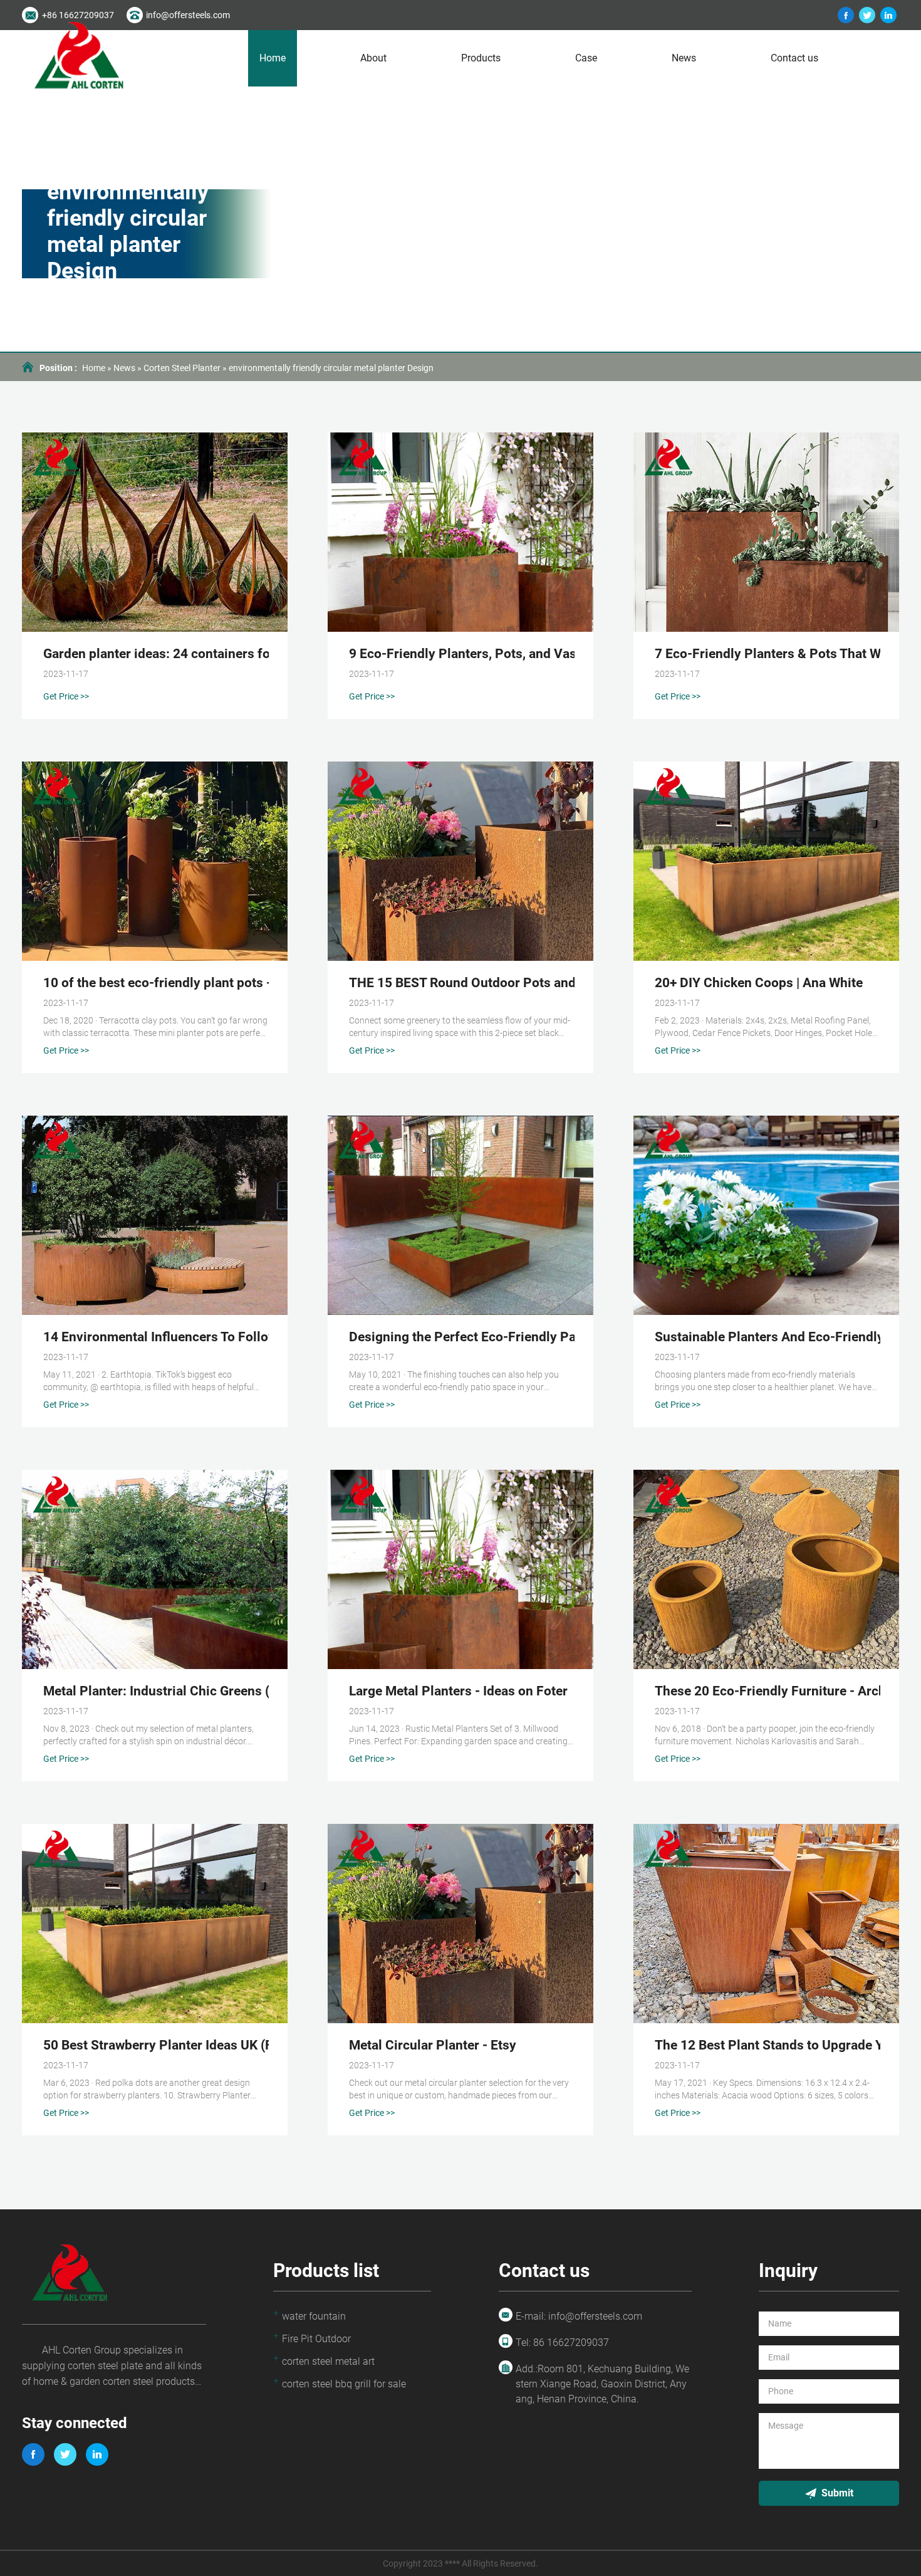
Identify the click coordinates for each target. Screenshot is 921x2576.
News (684, 58)
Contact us (794, 58)
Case (586, 58)
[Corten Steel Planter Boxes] (846, 15)
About (373, 58)
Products (481, 58)
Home (273, 58)
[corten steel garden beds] (888, 15)
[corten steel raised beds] (867, 15)
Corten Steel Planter (182, 368)
